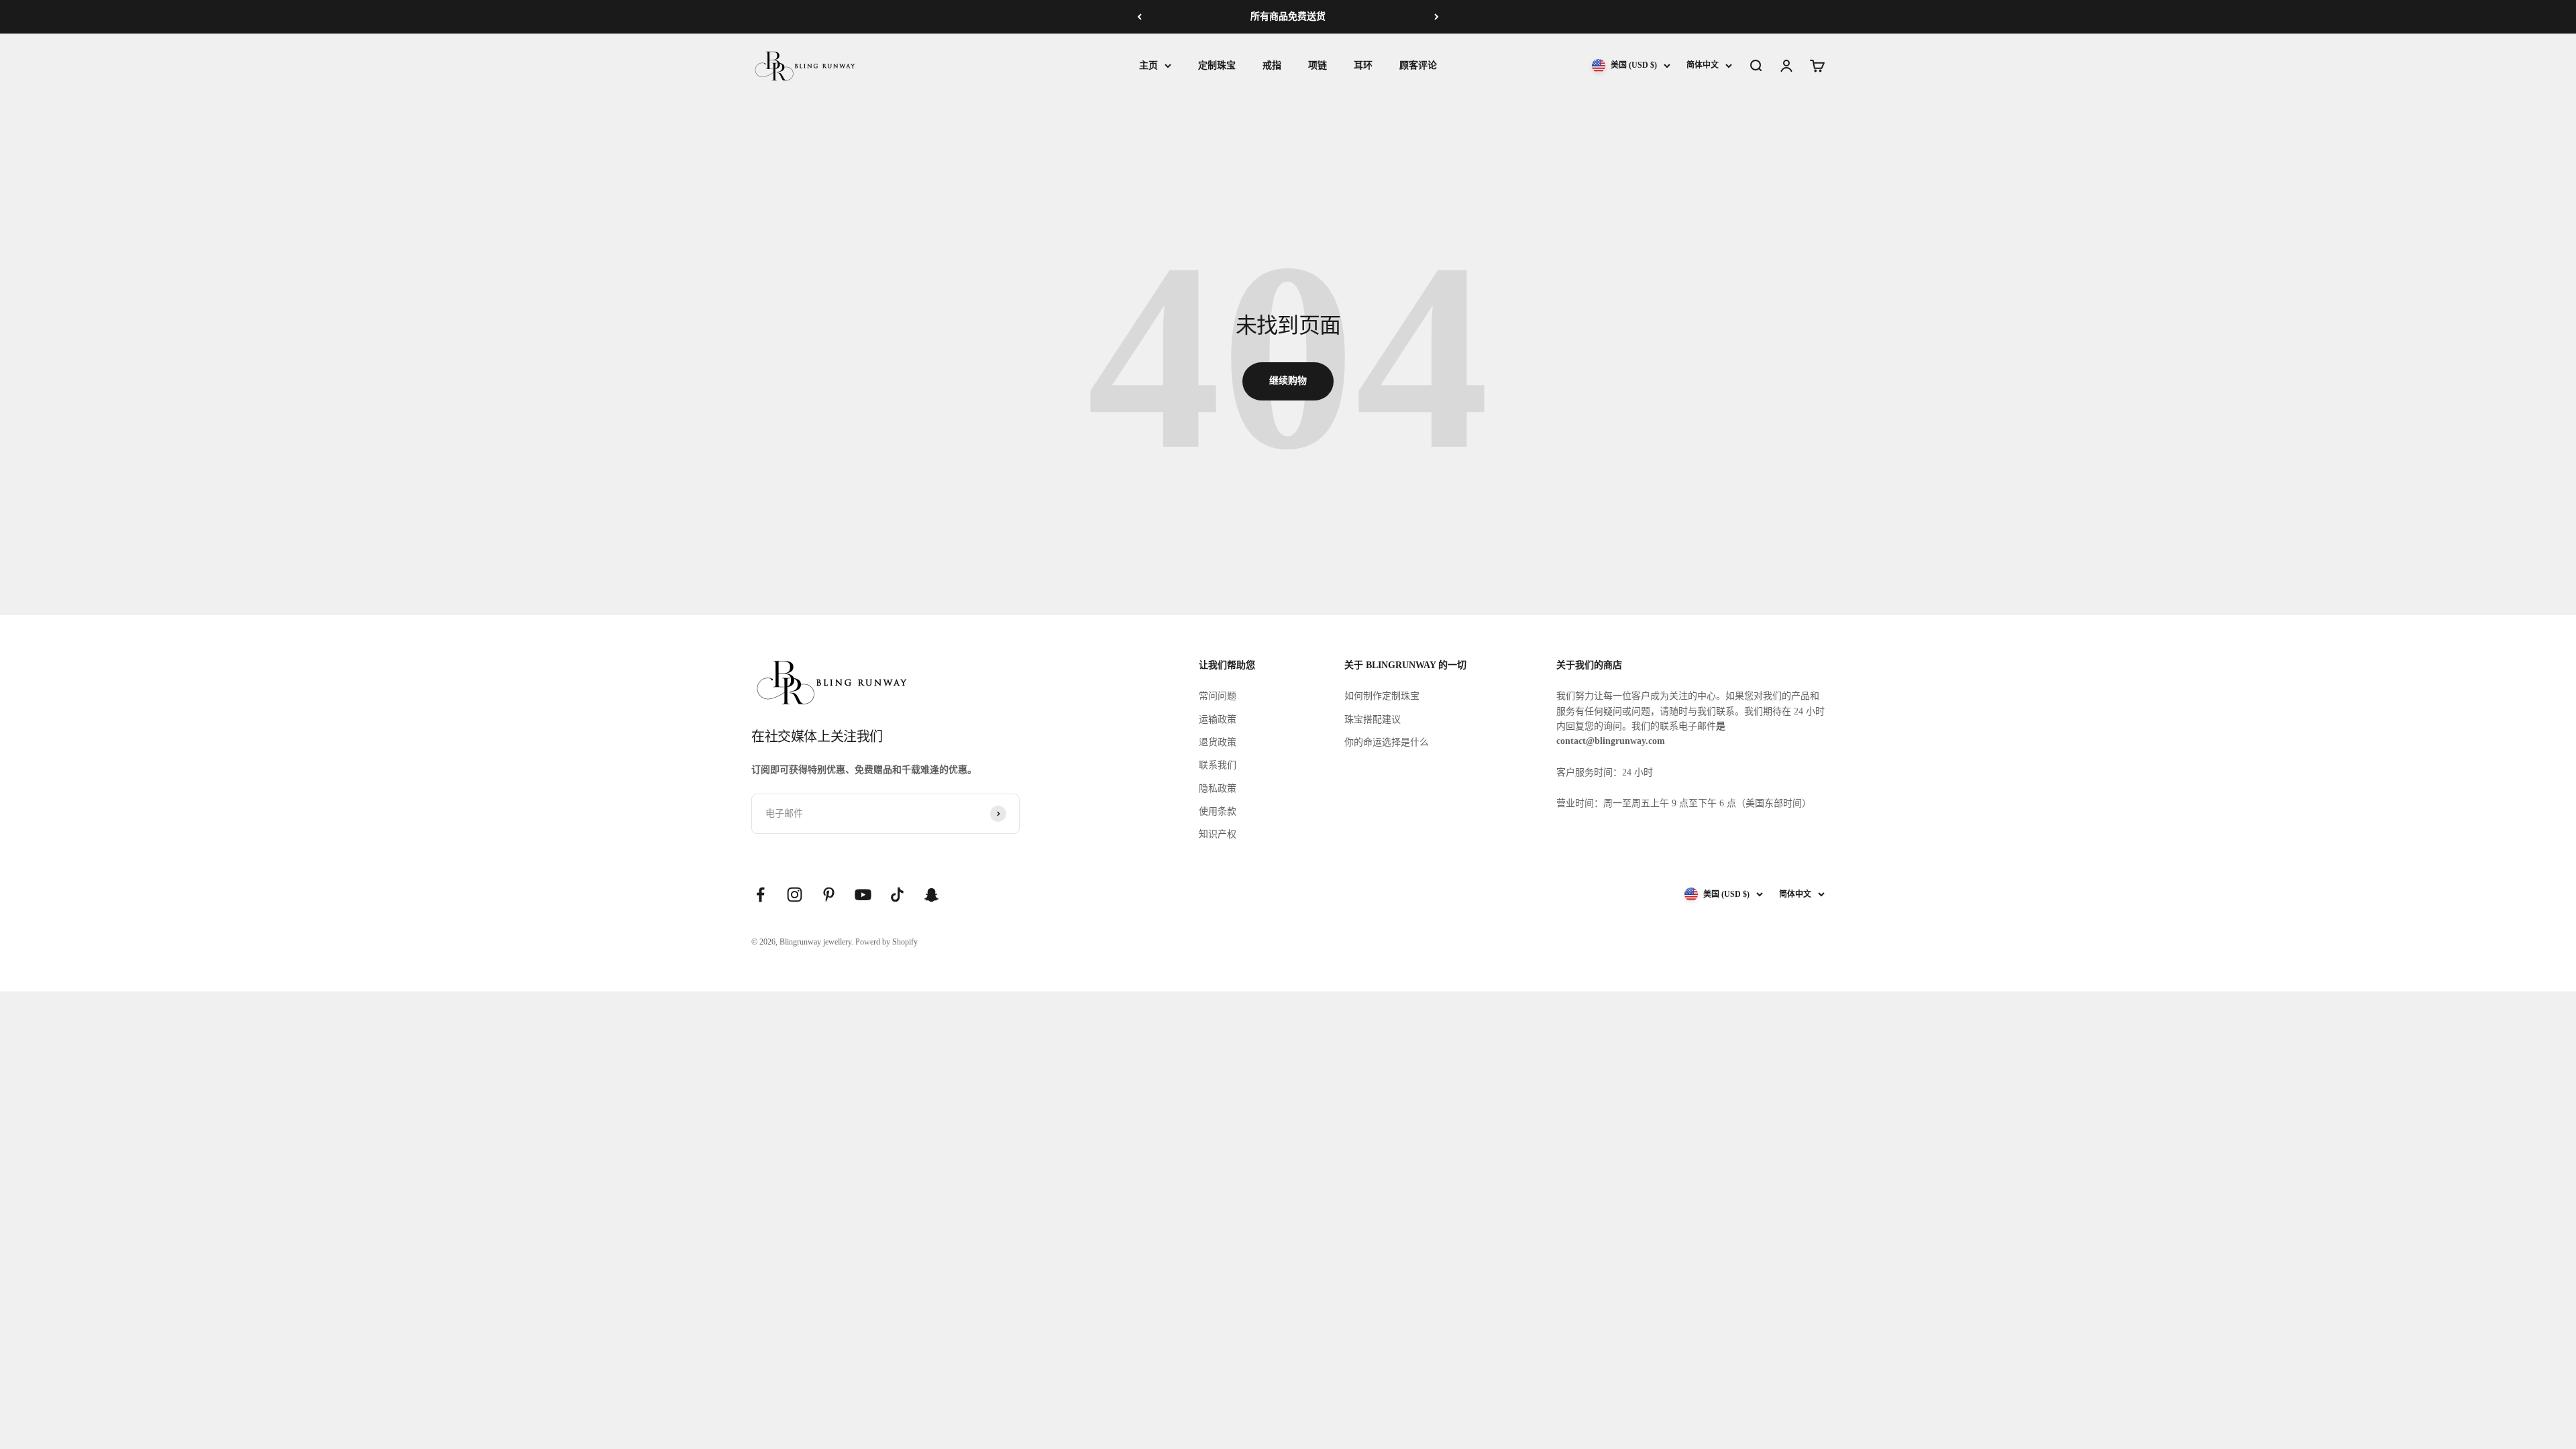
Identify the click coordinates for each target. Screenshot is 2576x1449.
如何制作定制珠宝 (1382, 696)
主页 (1148, 65)
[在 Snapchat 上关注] (931, 895)
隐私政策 (1218, 789)
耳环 (1363, 65)
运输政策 (1218, 719)
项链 (1318, 65)
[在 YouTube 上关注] (863, 895)
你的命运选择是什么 (1387, 742)
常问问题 (1218, 696)
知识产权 (1218, 834)
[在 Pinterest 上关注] (829, 895)
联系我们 (1218, 765)
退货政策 (1218, 742)
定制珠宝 (1217, 65)
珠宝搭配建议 (1373, 719)
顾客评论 (1418, 65)
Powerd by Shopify (887, 942)
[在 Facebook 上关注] (760, 895)
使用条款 (1218, 811)
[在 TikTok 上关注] (897, 895)
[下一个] (1437, 17)
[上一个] (1139, 17)
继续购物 (1288, 381)
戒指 (1272, 65)
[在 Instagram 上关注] (795, 895)
